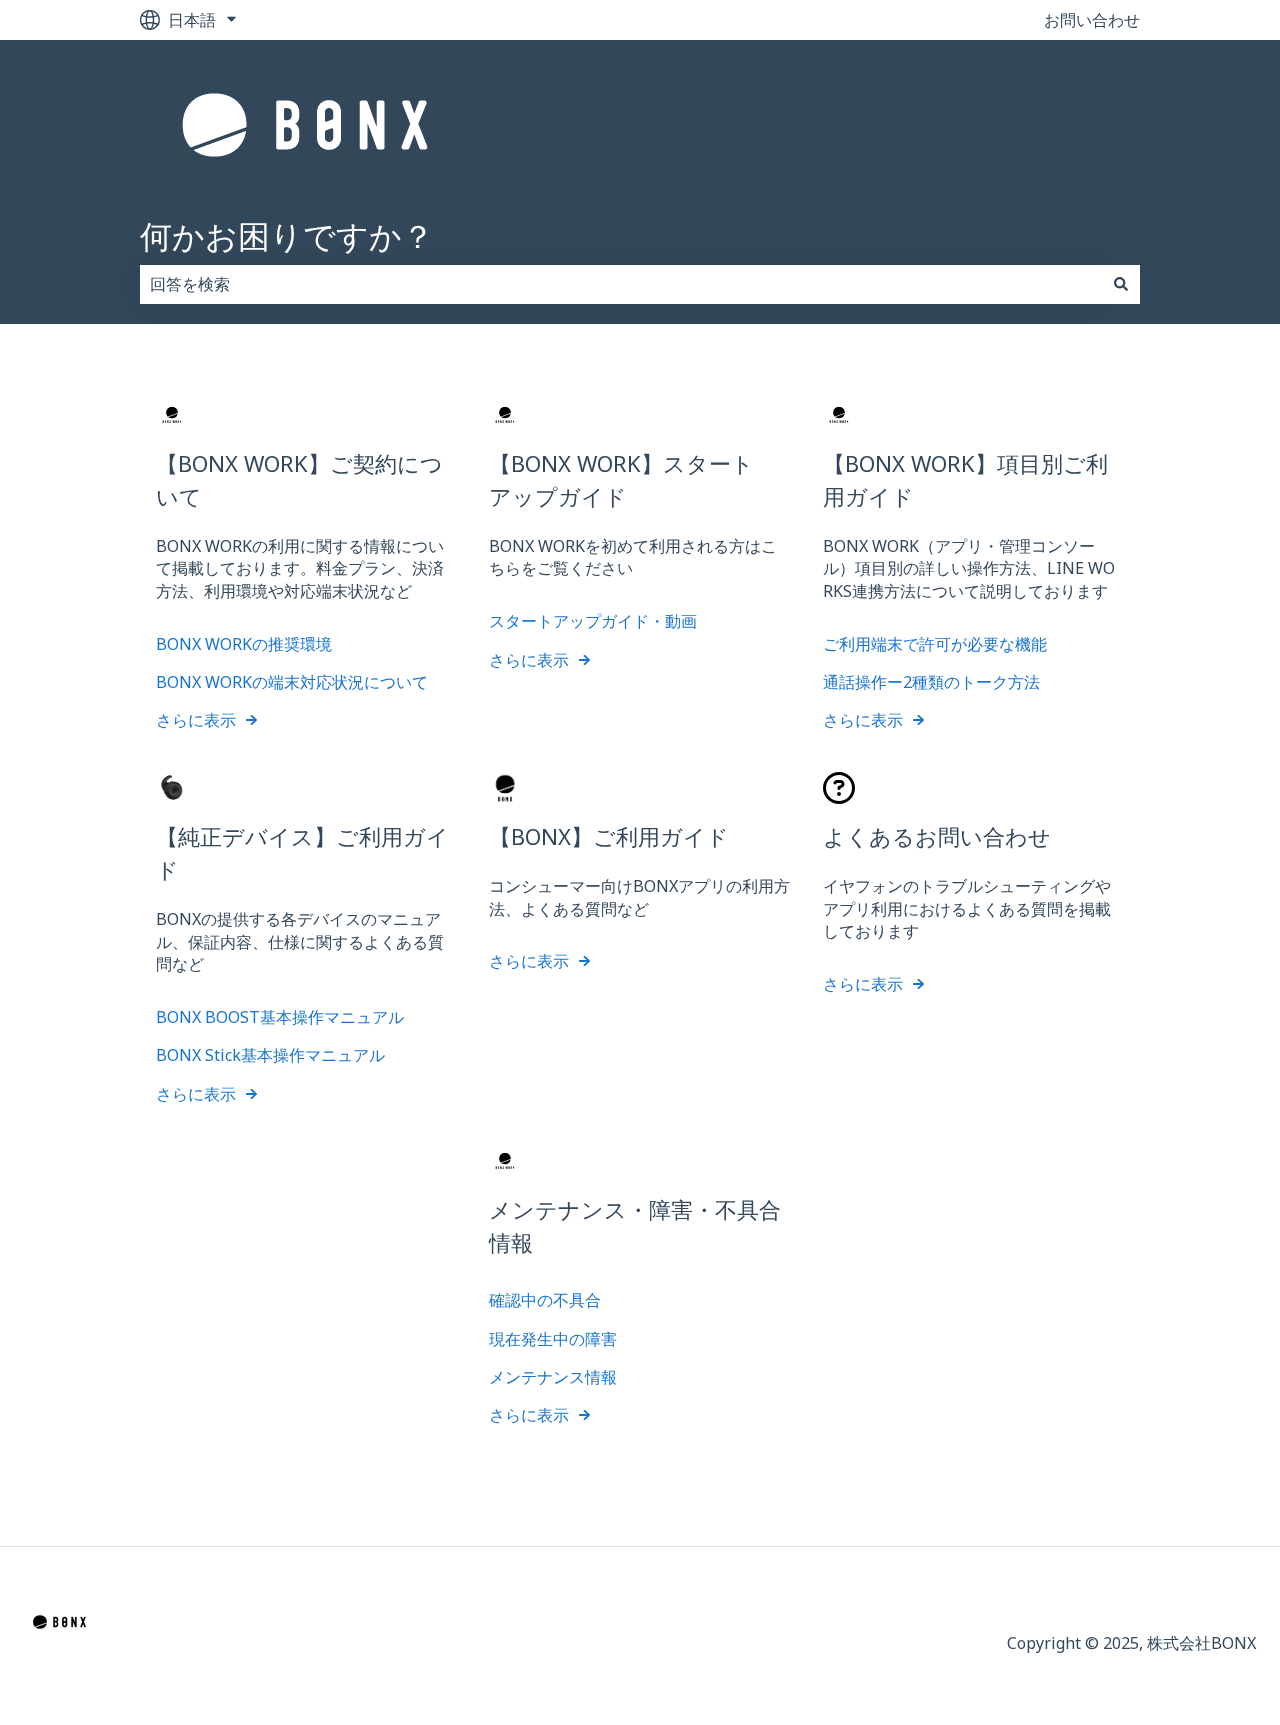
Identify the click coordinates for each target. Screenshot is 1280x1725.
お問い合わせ (1092, 20)
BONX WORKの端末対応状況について (292, 682)
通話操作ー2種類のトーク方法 (931, 682)
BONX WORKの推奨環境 (244, 644)
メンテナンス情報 (553, 1377)
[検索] (1121, 284)
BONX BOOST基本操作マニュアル (280, 1017)
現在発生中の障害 (553, 1339)
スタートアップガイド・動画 (593, 621)
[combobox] (621, 284)
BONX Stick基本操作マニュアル (270, 1055)
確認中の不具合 (545, 1300)
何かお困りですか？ (287, 235)
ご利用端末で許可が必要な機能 (935, 644)
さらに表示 (196, 720)
